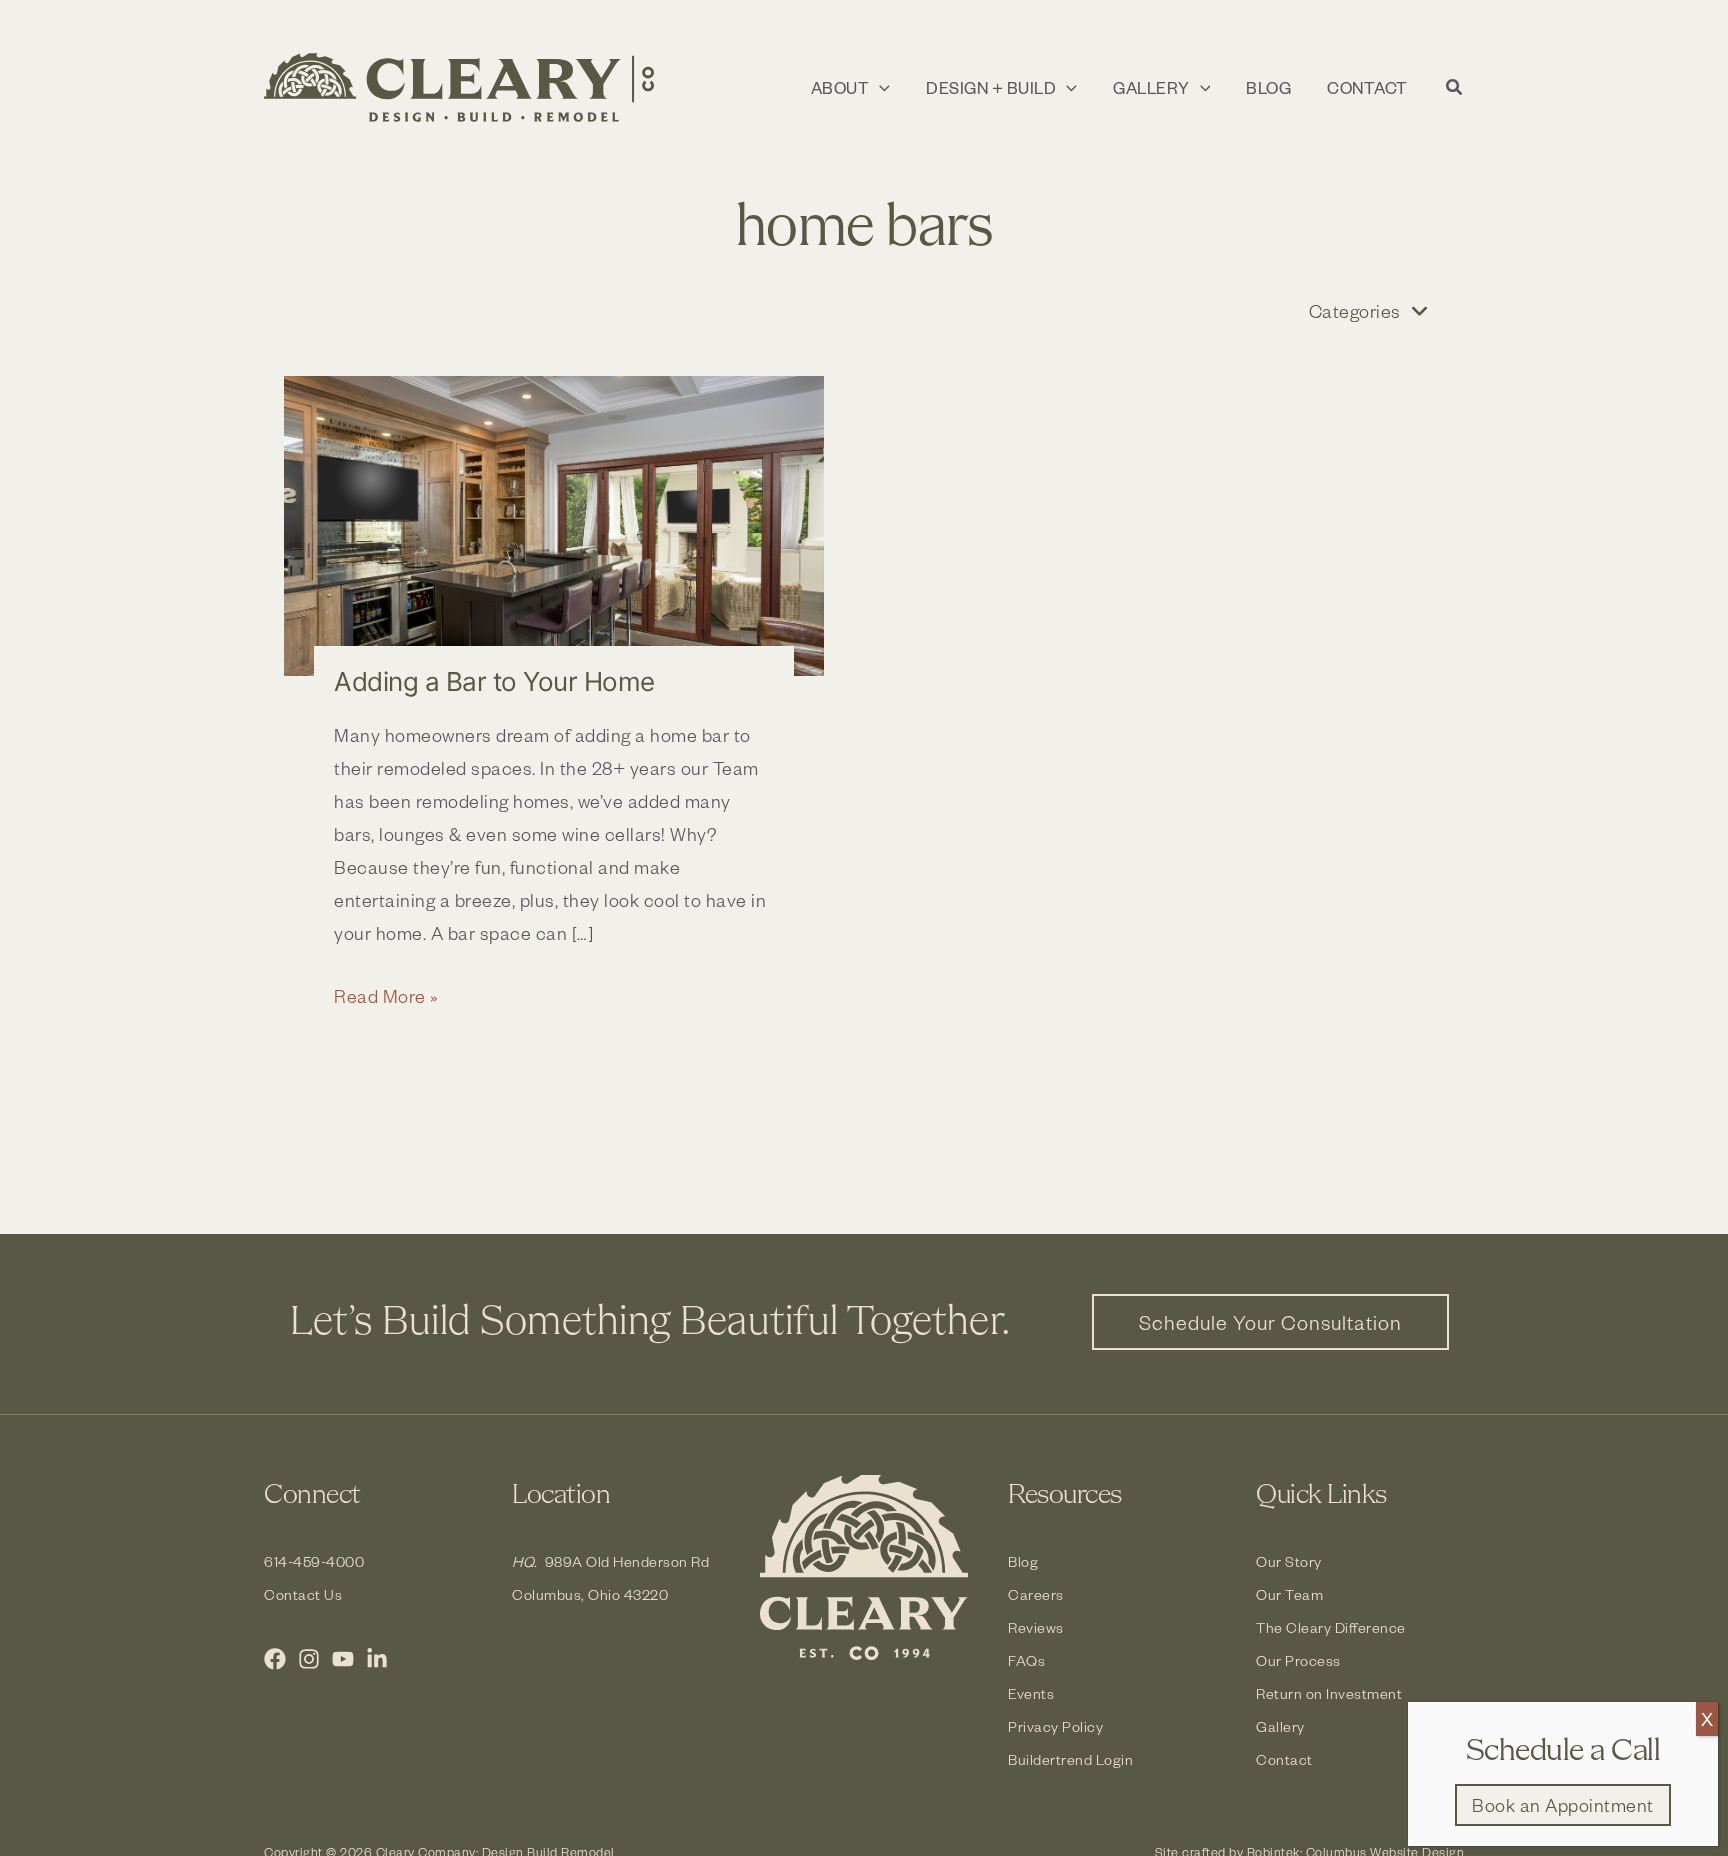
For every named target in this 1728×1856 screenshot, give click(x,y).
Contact (1284, 1759)
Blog (1023, 1561)
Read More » (386, 997)
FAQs (1026, 1660)
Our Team (1289, 1594)
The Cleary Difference (1331, 1627)
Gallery (1280, 1726)
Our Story (1289, 1561)
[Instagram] (309, 1659)
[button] (879, 88)
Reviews (1036, 1627)
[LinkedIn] (377, 1659)
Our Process (1298, 1660)
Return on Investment (1329, 1693)
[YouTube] (343, 1659)
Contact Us (303, 1594)
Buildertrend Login (1070, 1759)
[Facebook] (275, 1659)
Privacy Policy (1055, 1726)
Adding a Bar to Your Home (494, 681)
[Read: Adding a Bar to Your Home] (554, 526)
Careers (1036, 1594)
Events (1031, 1693)
